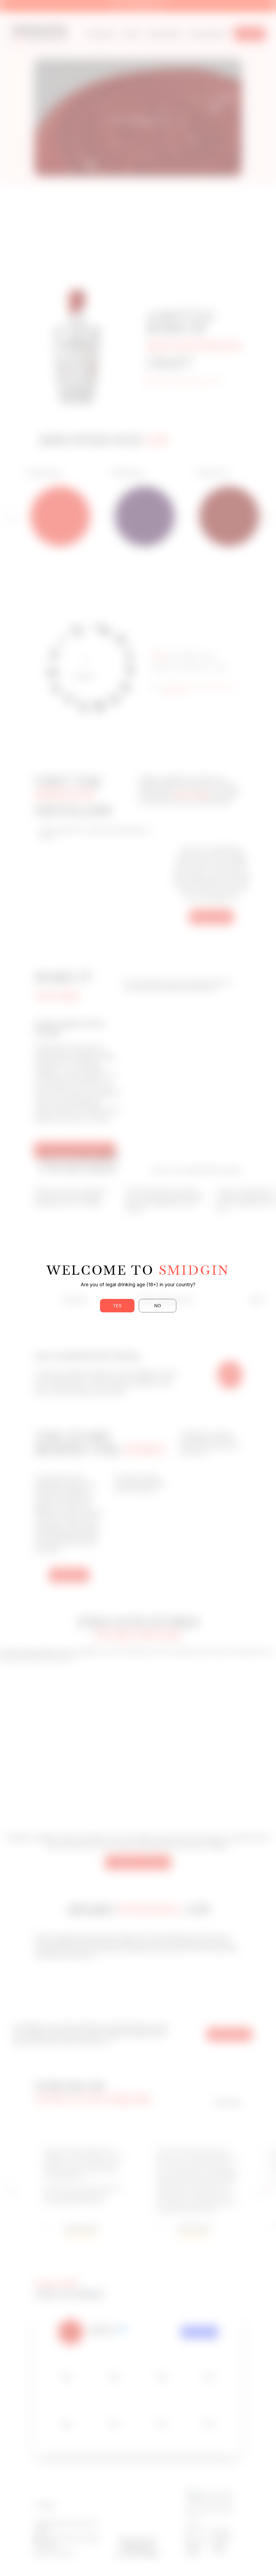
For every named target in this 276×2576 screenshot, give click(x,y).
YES (117, 1306)
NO (158, 1306)
